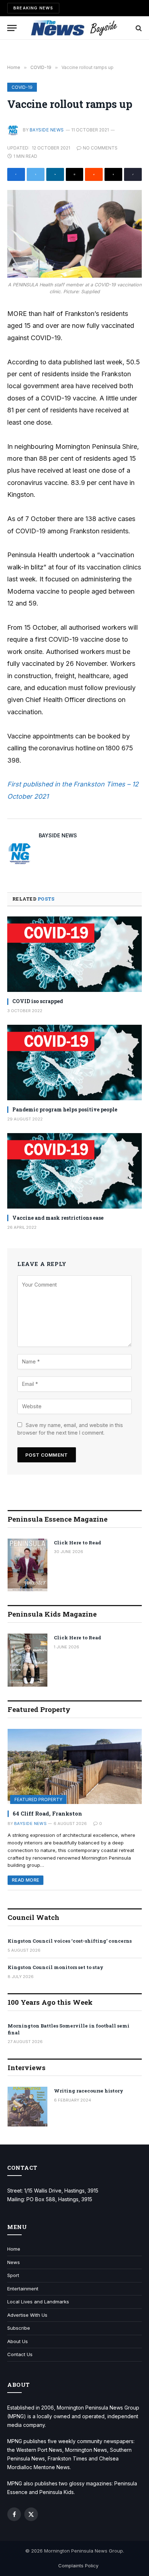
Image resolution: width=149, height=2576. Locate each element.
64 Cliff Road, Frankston (47, 1813)
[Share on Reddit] (94, 174)
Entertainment (23, 2289)
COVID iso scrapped (38, 1001)
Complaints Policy (78, 2566)
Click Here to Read (78, 1543)
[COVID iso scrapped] (74, 954)
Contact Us (20, 2354)
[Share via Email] (75, 174)
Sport (13, 2275)
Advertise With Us (27, 2315)
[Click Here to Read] (27, 1565)
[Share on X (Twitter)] (36, 174)
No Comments (100, 148)
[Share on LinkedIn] (55, 174)
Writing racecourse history (89, 2091)
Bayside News (47, 130)
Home (14, 2249)
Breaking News (33, 8)
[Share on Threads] (113, 174)
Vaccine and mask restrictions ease (58, 1218)
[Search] (138, 28)
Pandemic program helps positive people (65, 1109)
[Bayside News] (75, 28)
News (14, 2262)
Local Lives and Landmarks (38, 2302)
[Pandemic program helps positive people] (74, 1063)
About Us (18, 2341)
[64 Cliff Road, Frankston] (75, 1767)
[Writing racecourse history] (27, 2107)
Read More (25, 1880)
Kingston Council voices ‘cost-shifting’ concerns (70, 1941)
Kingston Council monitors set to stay (56, 1967)
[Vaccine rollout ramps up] (74, 234)
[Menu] (12, 28)
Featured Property (38, 1799)
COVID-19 (22, 87)
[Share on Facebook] (16, 174)
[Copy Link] (133, 174)
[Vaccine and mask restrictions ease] (74, 1171)
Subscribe (19, 2328)
